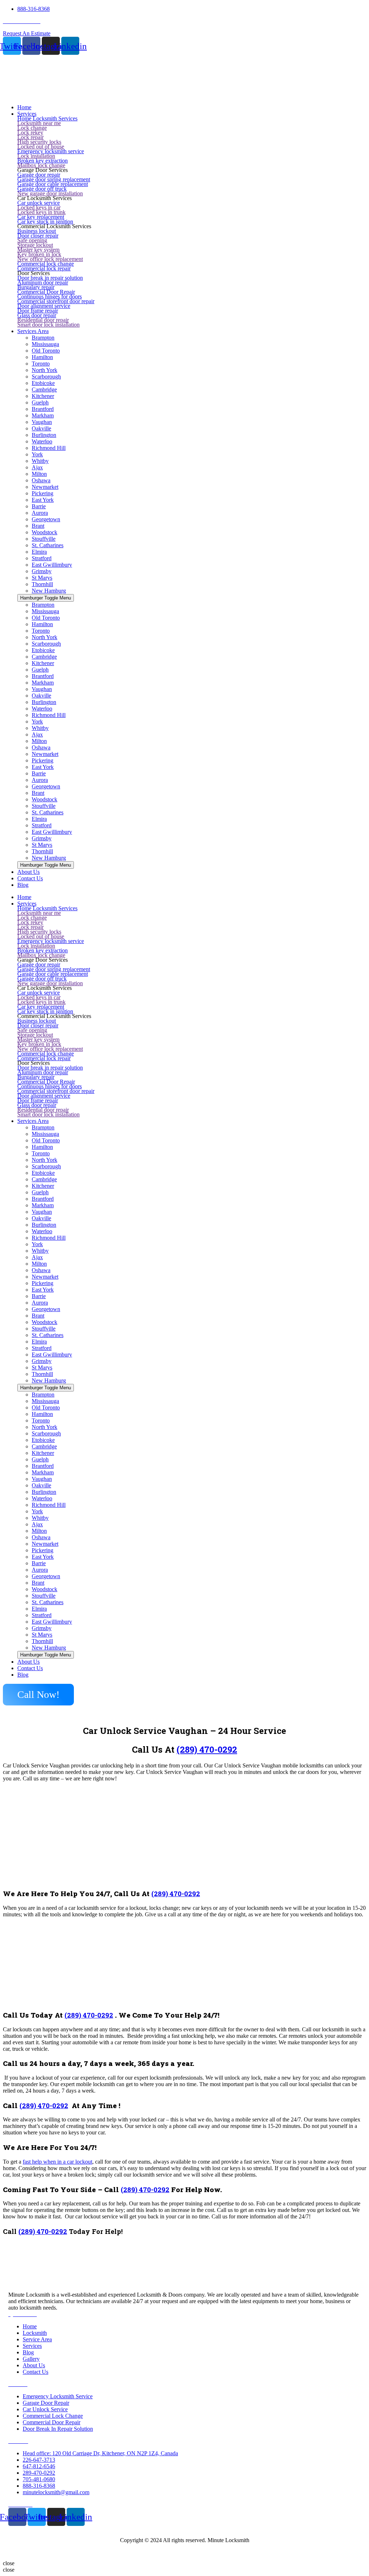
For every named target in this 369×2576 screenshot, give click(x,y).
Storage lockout (35, 245)
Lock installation (36, 156)
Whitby (40, 461)
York (37, 454)
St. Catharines (48, 545)
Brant (38, 526)
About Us (28, 1662)
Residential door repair (43, 320)
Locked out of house (41, 147)
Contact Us (30, 1668)
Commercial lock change (46, 264)
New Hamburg (49, 591)
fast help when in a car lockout (57, 2162)
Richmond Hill (49, 448)
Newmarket (45, 487)
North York (45, 370)
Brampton (43, 338)
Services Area (33, 1121)
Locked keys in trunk (41, 212)
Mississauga (45, 344)
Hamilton (42, 357)
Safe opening (32, 240)
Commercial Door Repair (46, 292)
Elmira (39, 552)
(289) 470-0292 (207, 1749)
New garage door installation (50, 193)
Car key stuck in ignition (45, 222)
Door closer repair (38, 236)
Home (24, 897)
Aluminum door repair (43, 282)
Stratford (42, 558)
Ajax (37, 467)
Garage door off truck (42, 189)
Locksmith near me (39, 123)
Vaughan (42, 422)
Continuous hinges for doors (50, 296)
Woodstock (45, 532)
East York (43, 500)
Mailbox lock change (41, 165)
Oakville (41, 428)
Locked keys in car (39, 207)
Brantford (43, 409)
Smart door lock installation (48, 325)
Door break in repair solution (50, 278)
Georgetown (46, 519)
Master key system (38, 250)
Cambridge (44, 390)
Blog (23, 1675)
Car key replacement (41, 217)
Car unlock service (39, 203)
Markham (43, 415)
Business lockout (37, 231)
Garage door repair (39, 175)
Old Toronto (46, 351)
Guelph (40, 402)
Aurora (40, 513)
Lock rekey (30, 132)
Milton (39, 474)
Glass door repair (37, 315)
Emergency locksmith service (51, 151)
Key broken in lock (39, 254)
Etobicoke (43, 383)
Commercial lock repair (44, 268)
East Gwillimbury (52, 565)
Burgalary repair (36, 287)
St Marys (42, 578)
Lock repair (30, 137)
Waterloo (42, 441)
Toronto (41, 364)
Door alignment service (44, 306)
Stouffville (44, 539)
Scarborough (46, 377)
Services (27, 904)
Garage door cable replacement (53, 184)
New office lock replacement (50, 259)
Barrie (39, 506)
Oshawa (41, 480)
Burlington (44, 435)
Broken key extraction (43, 161)
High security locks (39, 142)
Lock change (32, 128)
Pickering (43, 493)
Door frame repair (38, 311)
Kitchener (43, 396)
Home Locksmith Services (47, 118)
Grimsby (42, 571)
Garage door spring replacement (54, 179)
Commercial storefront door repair (56, 301)
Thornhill (42, 584)
